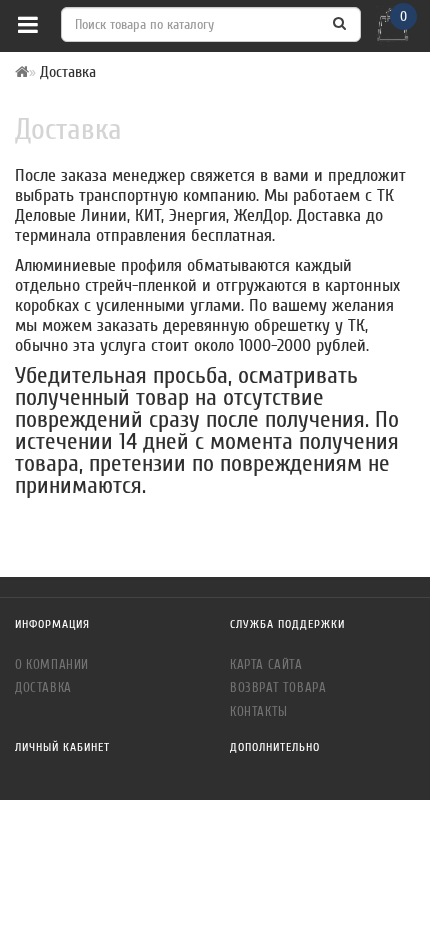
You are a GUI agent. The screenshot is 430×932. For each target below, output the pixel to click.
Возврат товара (278, 687)
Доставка (43, 687)
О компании (52, 664)
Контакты (259, 711)
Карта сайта (266, 664)
